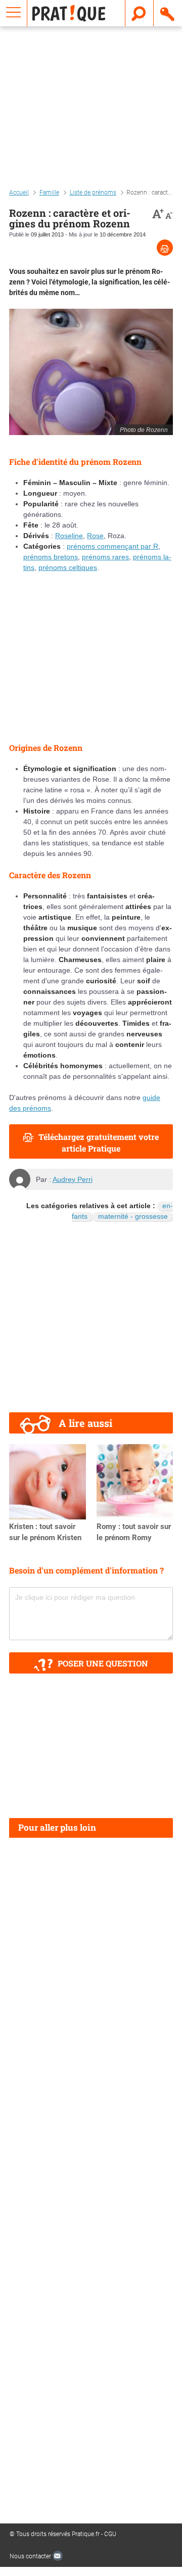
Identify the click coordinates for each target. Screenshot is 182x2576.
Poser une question (103, 1663)
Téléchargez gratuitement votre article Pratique (99, 1142)
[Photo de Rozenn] (91, 372)
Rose (95, 536)
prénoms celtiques (68, 567)
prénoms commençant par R (112, 546)
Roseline (69, 536)
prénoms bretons (51, 557)
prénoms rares (105, 557)
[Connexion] (168, 13)
